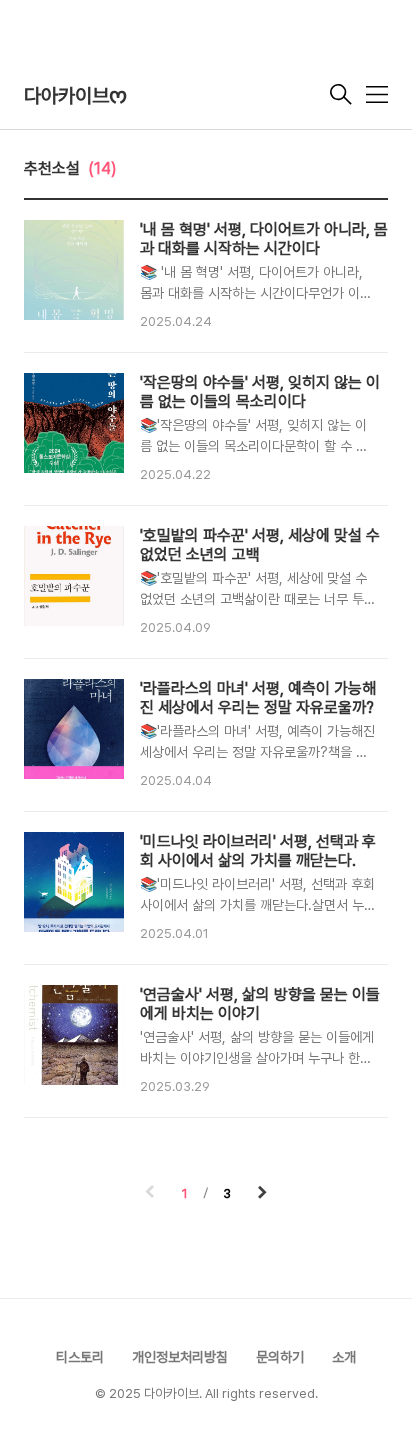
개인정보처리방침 (180, 1357)
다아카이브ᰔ (76, 96)
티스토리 (80, 1357)
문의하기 (280, 1357)
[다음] (262, 1194)
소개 (344, 1357)
